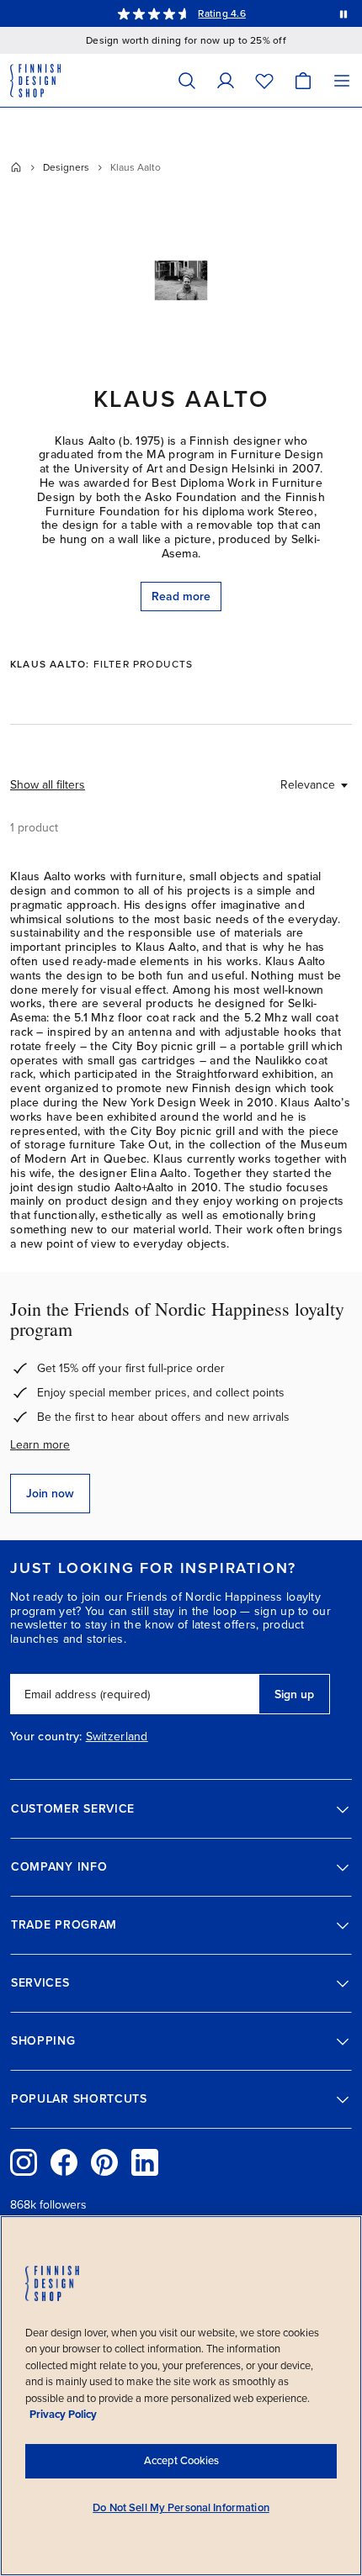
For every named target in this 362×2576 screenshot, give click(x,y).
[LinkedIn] (145, 2162)
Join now (50, 1494)
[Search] (187, 80)
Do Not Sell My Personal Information (181, 2508)
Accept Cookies (181, 2461)
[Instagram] (24, 2162)
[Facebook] (64, 2162)
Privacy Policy (63, 2415)
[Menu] (342, 80)
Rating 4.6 (221, 13)
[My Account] (226, 80)
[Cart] (303, 80)
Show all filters (48, 785)
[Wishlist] (264, 80)
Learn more (40, 1445)
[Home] (16, 167)
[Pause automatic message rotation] (343, 13)
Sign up (294, 1694)
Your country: (46, 1737)
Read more (181, 596)
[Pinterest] (104, 2162)
